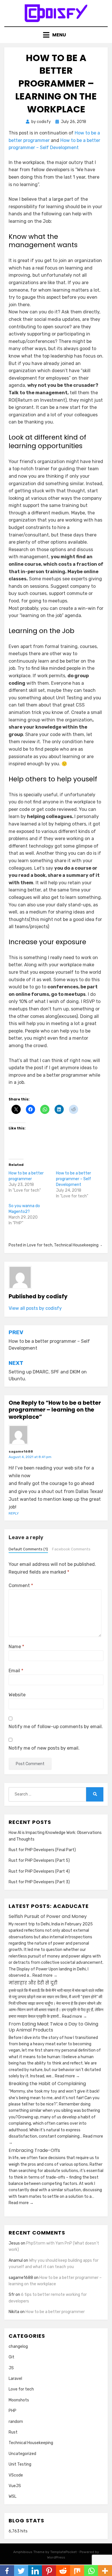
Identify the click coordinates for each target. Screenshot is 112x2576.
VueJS (15, 2486)
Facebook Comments (71, 1549)
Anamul (16, 2260)
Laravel (15, 2379)
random (16, 2422)
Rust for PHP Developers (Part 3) (39, 1882)
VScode (16, 2475)
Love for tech (40, 1245)
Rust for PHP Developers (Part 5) (39, 1860)
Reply (14, 1513)
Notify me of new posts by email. (44, 1748)
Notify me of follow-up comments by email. (56, 1727)
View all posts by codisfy (35, 1308)
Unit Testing (20, 2464)
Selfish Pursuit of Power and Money (48, 1916)
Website (17, 1695)
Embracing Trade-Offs (34, 2150)
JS (11, 2368)
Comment (21, 1585)
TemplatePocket (63, 2552)
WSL (12, 2496)
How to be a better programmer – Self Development (74, 1179)
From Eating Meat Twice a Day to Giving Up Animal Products (53, 2027)
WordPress (56, 2557)
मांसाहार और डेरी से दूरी (33, 1983)
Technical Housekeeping (76, 1245)
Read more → (45, 1975)
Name (16, 1647)
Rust (13, 2432)
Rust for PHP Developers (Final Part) (42, 1850)
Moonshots (19, 2400)
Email (16, 1671)
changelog (18, 2346)
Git (11, 2357)
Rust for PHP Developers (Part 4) (39, 1871)
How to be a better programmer (55, 2312)
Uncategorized (22, 2454)
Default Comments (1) (28, 1549)
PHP (12, 2411)
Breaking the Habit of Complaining (47, 2084)
